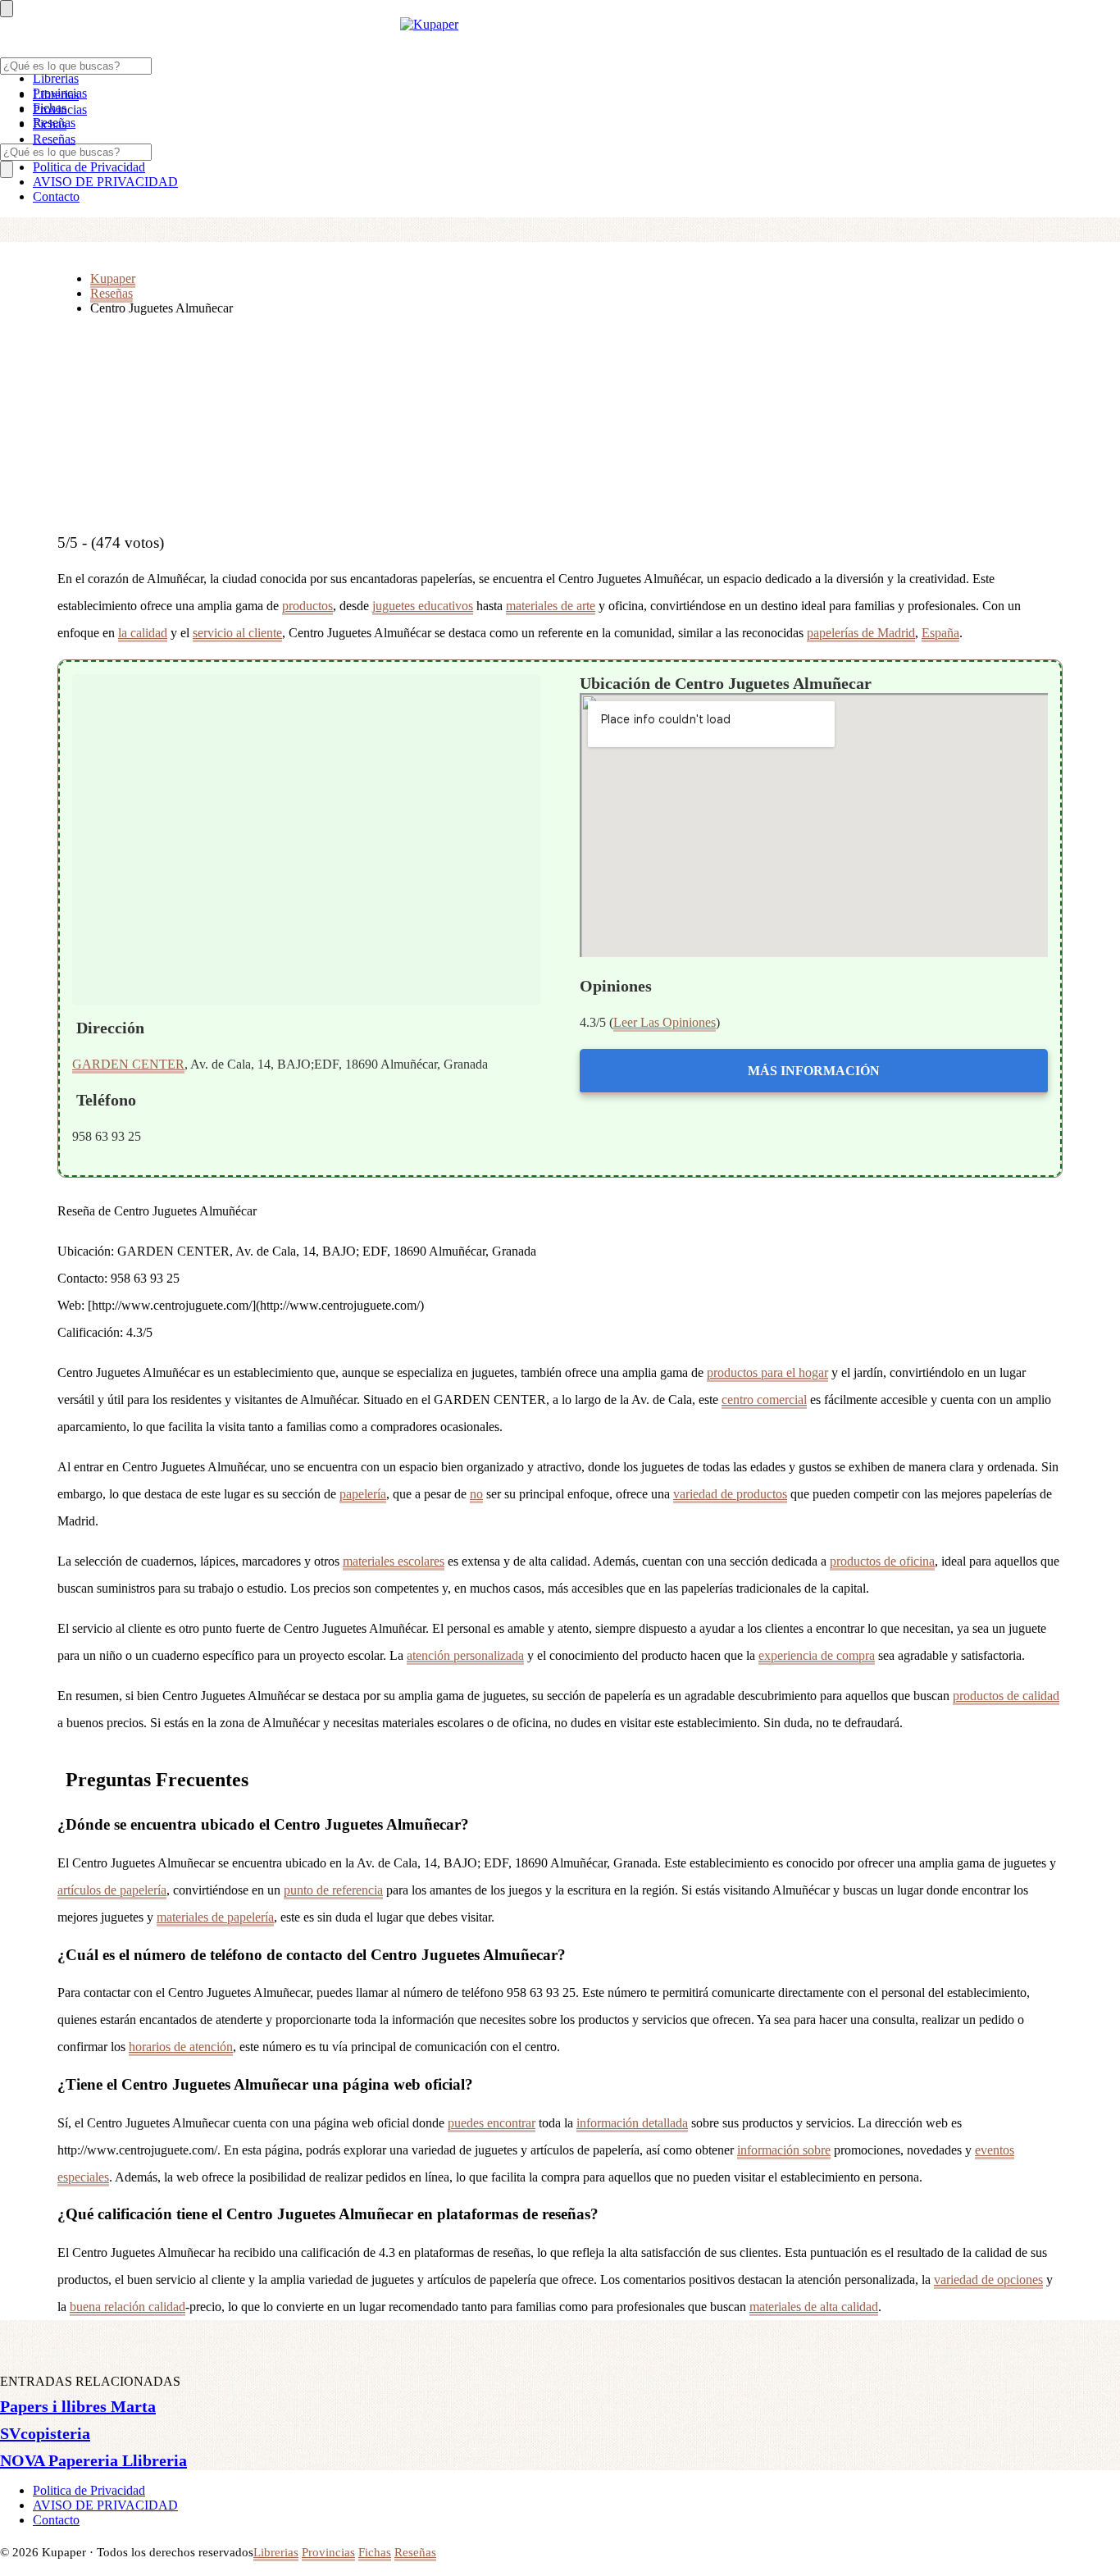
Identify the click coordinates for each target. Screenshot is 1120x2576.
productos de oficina (882, 1561)
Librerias (56, 78)
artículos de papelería (112, 1890)
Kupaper (113, 278)
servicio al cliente (237, 633)
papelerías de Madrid (861, 633)
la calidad (143, 633)
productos (307, 606)
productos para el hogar (767, 1372)
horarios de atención (181, 2047)
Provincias (60, 109)
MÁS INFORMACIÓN (814, 1071)
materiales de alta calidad (814, 2307)
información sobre (784, 2150)
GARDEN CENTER (128, 1064)
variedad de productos (730, 1494)
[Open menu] (7, 9)
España (940, 633)
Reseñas (54, 139)
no (476, 1494)
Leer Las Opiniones (665, 1022)
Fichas (50, 124)
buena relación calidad (127, 2307)
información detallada (632, 2123)
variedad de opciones (988, 2280)
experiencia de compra (817, 1655)
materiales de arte (551, 606)
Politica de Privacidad (89, 167)
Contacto (56, 196)
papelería (363, 1494)
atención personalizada (465, 1655)
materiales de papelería (215, 1917)
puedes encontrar (492, 2123)
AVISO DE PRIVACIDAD (105, 182)
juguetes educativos (423, 606)
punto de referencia (333, 1890)
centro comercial (764, 1400)
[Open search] (7, 169)
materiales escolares (394, 1561)
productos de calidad (1006, 1696)
